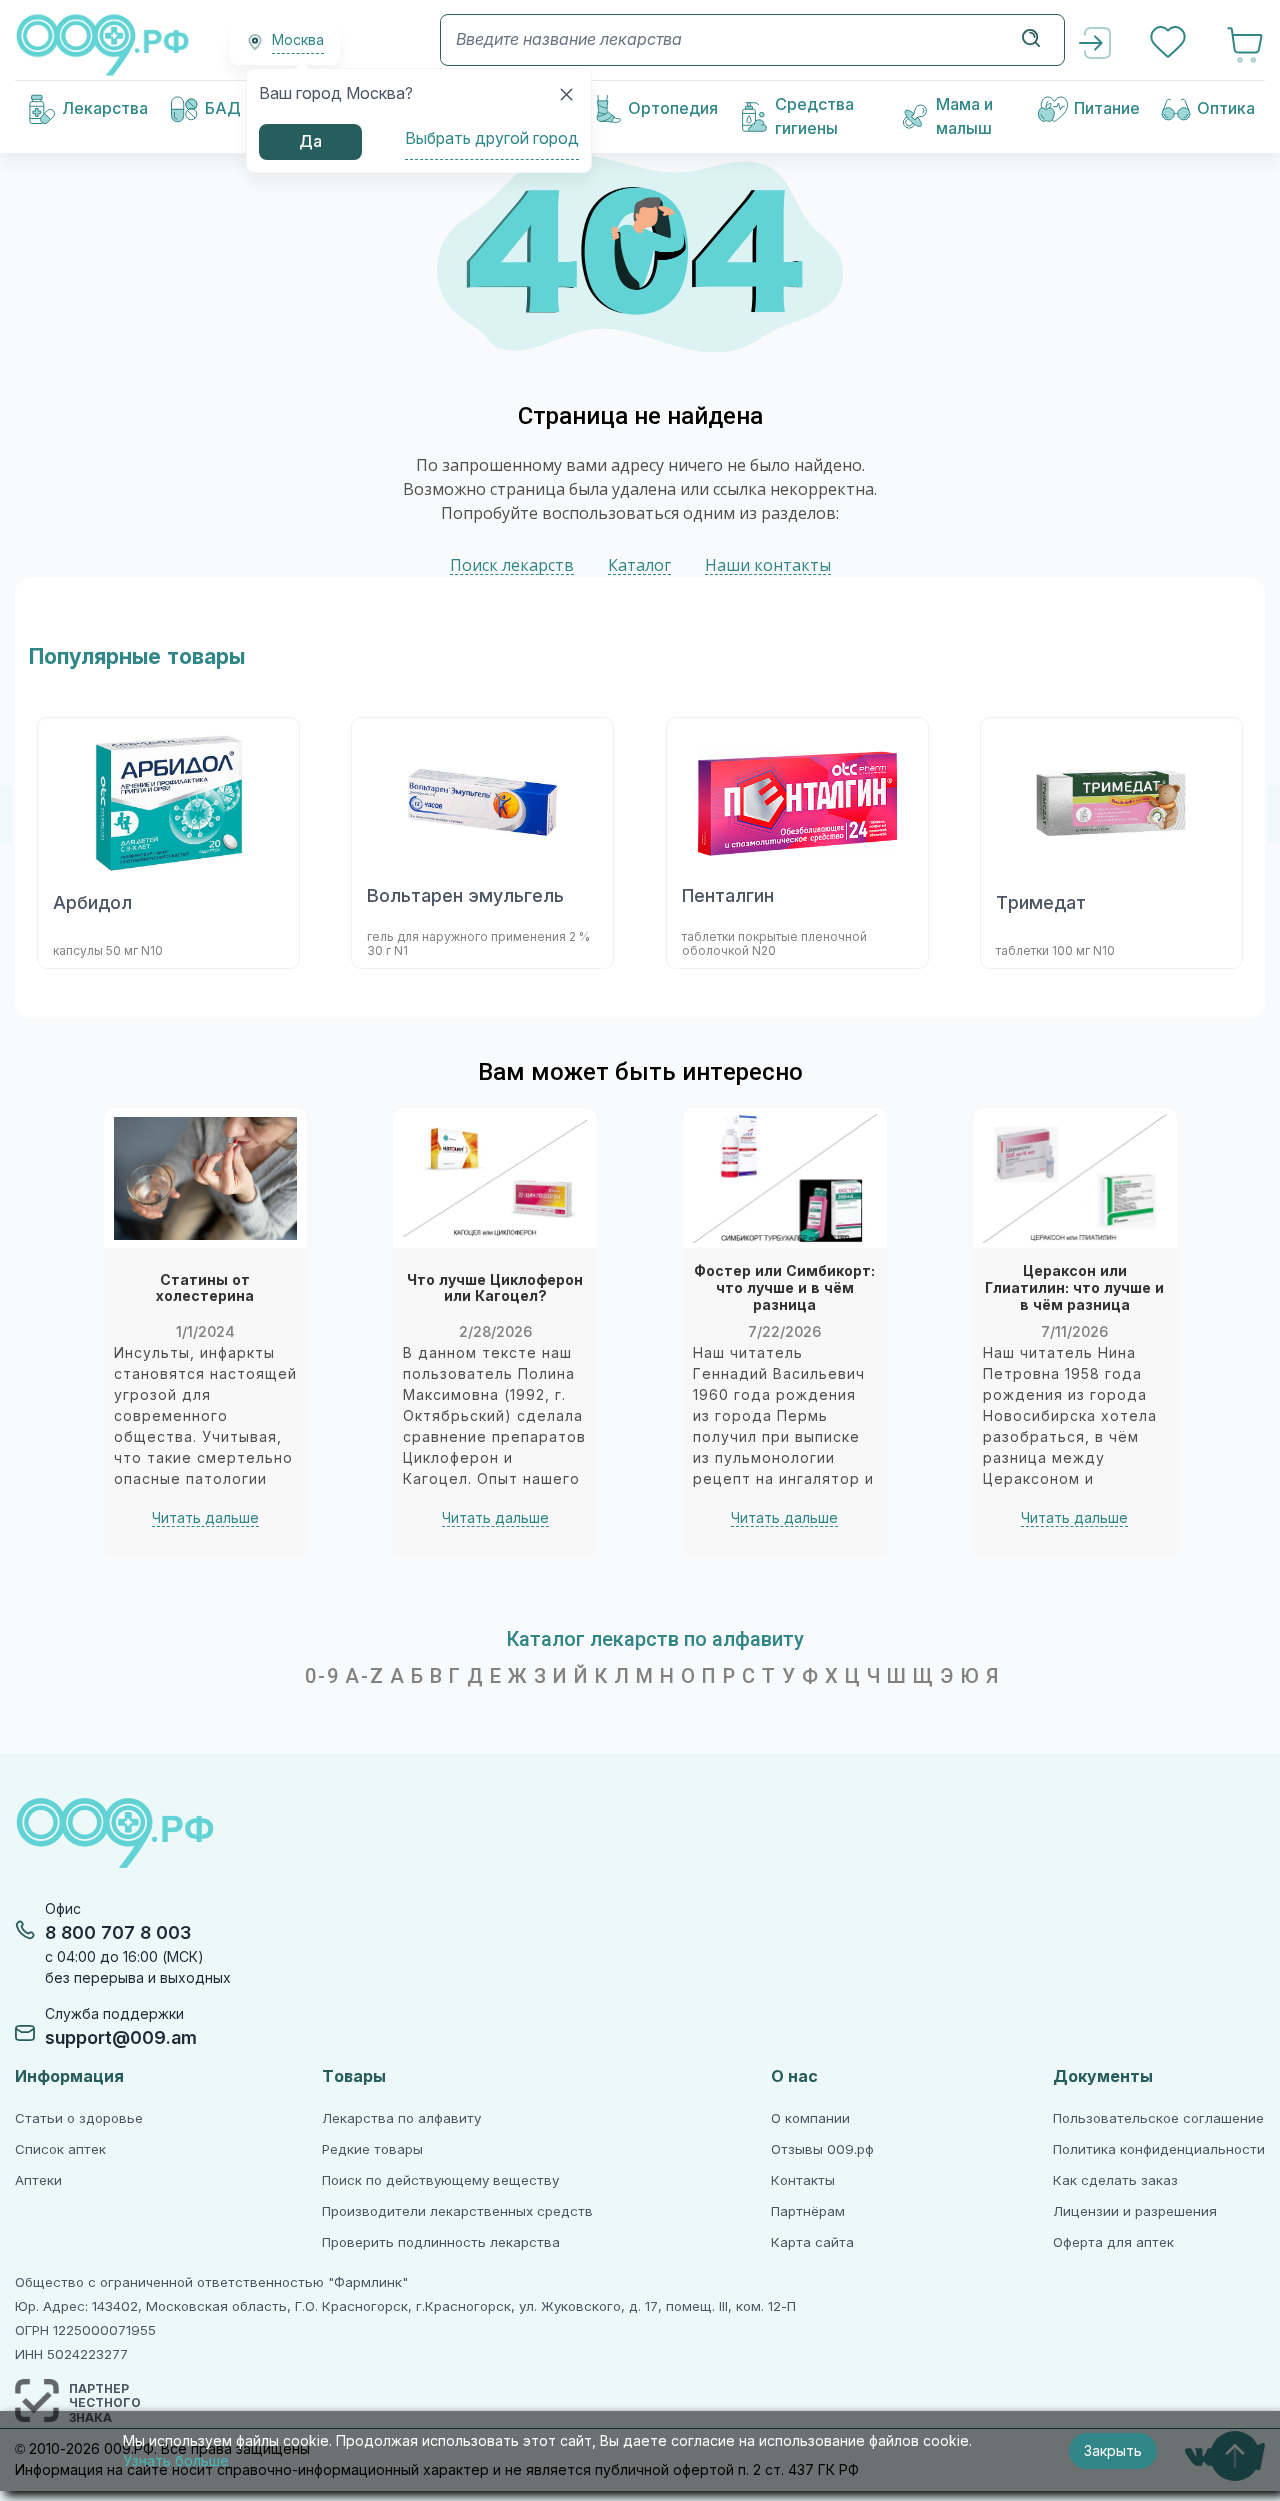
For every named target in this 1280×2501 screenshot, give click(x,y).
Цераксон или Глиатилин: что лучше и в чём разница (1074, 1288)
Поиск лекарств (512, 565)
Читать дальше (205, 1518)
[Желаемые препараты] (1170, 44)
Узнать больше (176, 2461)
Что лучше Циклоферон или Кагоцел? (495, 1288)
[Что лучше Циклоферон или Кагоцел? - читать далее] (495, 1178)
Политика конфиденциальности (1159, 2149)
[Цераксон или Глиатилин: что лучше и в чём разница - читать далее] (1075, 1178)
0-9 (322, 1676)
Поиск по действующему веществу (440, 2180)
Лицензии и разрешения (1135, 2211)
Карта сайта (812, 2242)
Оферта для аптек (1113, 2242)
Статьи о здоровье (79, 2118)
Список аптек (60, 2149)
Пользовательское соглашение (1158, 2118)
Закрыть (1113, 2451)
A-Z (365, 1676)
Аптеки (38, 2180)
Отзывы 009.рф (822, 2149)
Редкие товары (372, 2149)
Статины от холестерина (205, 1288)
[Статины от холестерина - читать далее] (206, 1178)
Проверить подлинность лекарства (441, 2242)
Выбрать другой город (492, 138)
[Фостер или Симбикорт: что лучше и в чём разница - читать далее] (785, 1178)
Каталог (639, 565)
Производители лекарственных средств (457, 2211)
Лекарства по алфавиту (401, 2118)
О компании (810, 2118)
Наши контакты (768, 565)
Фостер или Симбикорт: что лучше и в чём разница (784, 1288)
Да (310, 141)
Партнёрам (808, 2211)
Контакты (803, 2180)
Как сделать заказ (1115, 2180)
